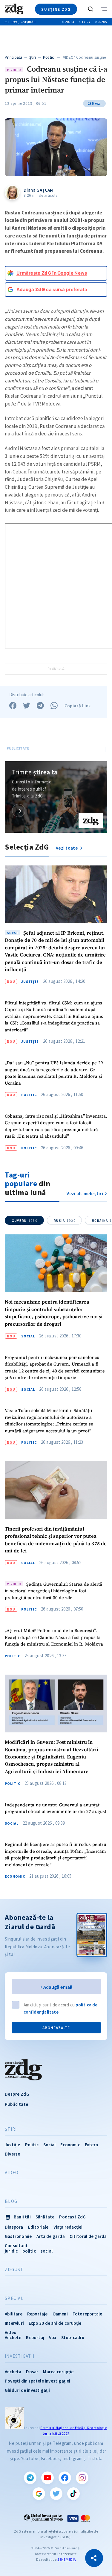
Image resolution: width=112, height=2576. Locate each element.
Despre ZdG (17, 2094)
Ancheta (13, 2372)
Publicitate (16, 2104)
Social (28, 1336)
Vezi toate (67, 848)
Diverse (12, 2154)
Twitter (56, 2494)
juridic (11, 2251)
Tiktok (73, 2494)
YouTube (47, 2478)
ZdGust (14, 2270)
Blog (11, 2201)
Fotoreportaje (88, 2314)
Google (39, 2494)
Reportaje (37, 2314)
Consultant (16, 2246)
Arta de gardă (51, 2236)
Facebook (65, 2478)
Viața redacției (68, 2227)
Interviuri (14, 2323)
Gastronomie (18, 2236)
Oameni (60, 2314)
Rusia (65, 1221)
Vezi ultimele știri (85, 1194)
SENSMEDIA (67, 2559)
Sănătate (45, 2217)
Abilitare (14, 2314)
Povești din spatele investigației (38, 2381)
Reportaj (35, 2337)
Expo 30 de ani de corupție (55, 2323)
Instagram (82, 2478)
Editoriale (38, 2227)
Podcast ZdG (72, 2217)
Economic (15, 1876)
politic (29, 2251)
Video (12, 2173)
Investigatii (20, 2356)
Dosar (32, 2372)
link (19, 811)
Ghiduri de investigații (27, 2390)
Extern (91, 2145)
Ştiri (33, 57)
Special (14, 2298)
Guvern (24, 1221)
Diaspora (14, 2227)
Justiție (30, 982)
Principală (13, 57)
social (47, 2251)
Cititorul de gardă (88, 2236)
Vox (53, 2337)
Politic (49, 57)
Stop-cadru (73, 2337)
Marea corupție (58, 2372)
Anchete (13, 2337)
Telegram (30, 2478)
